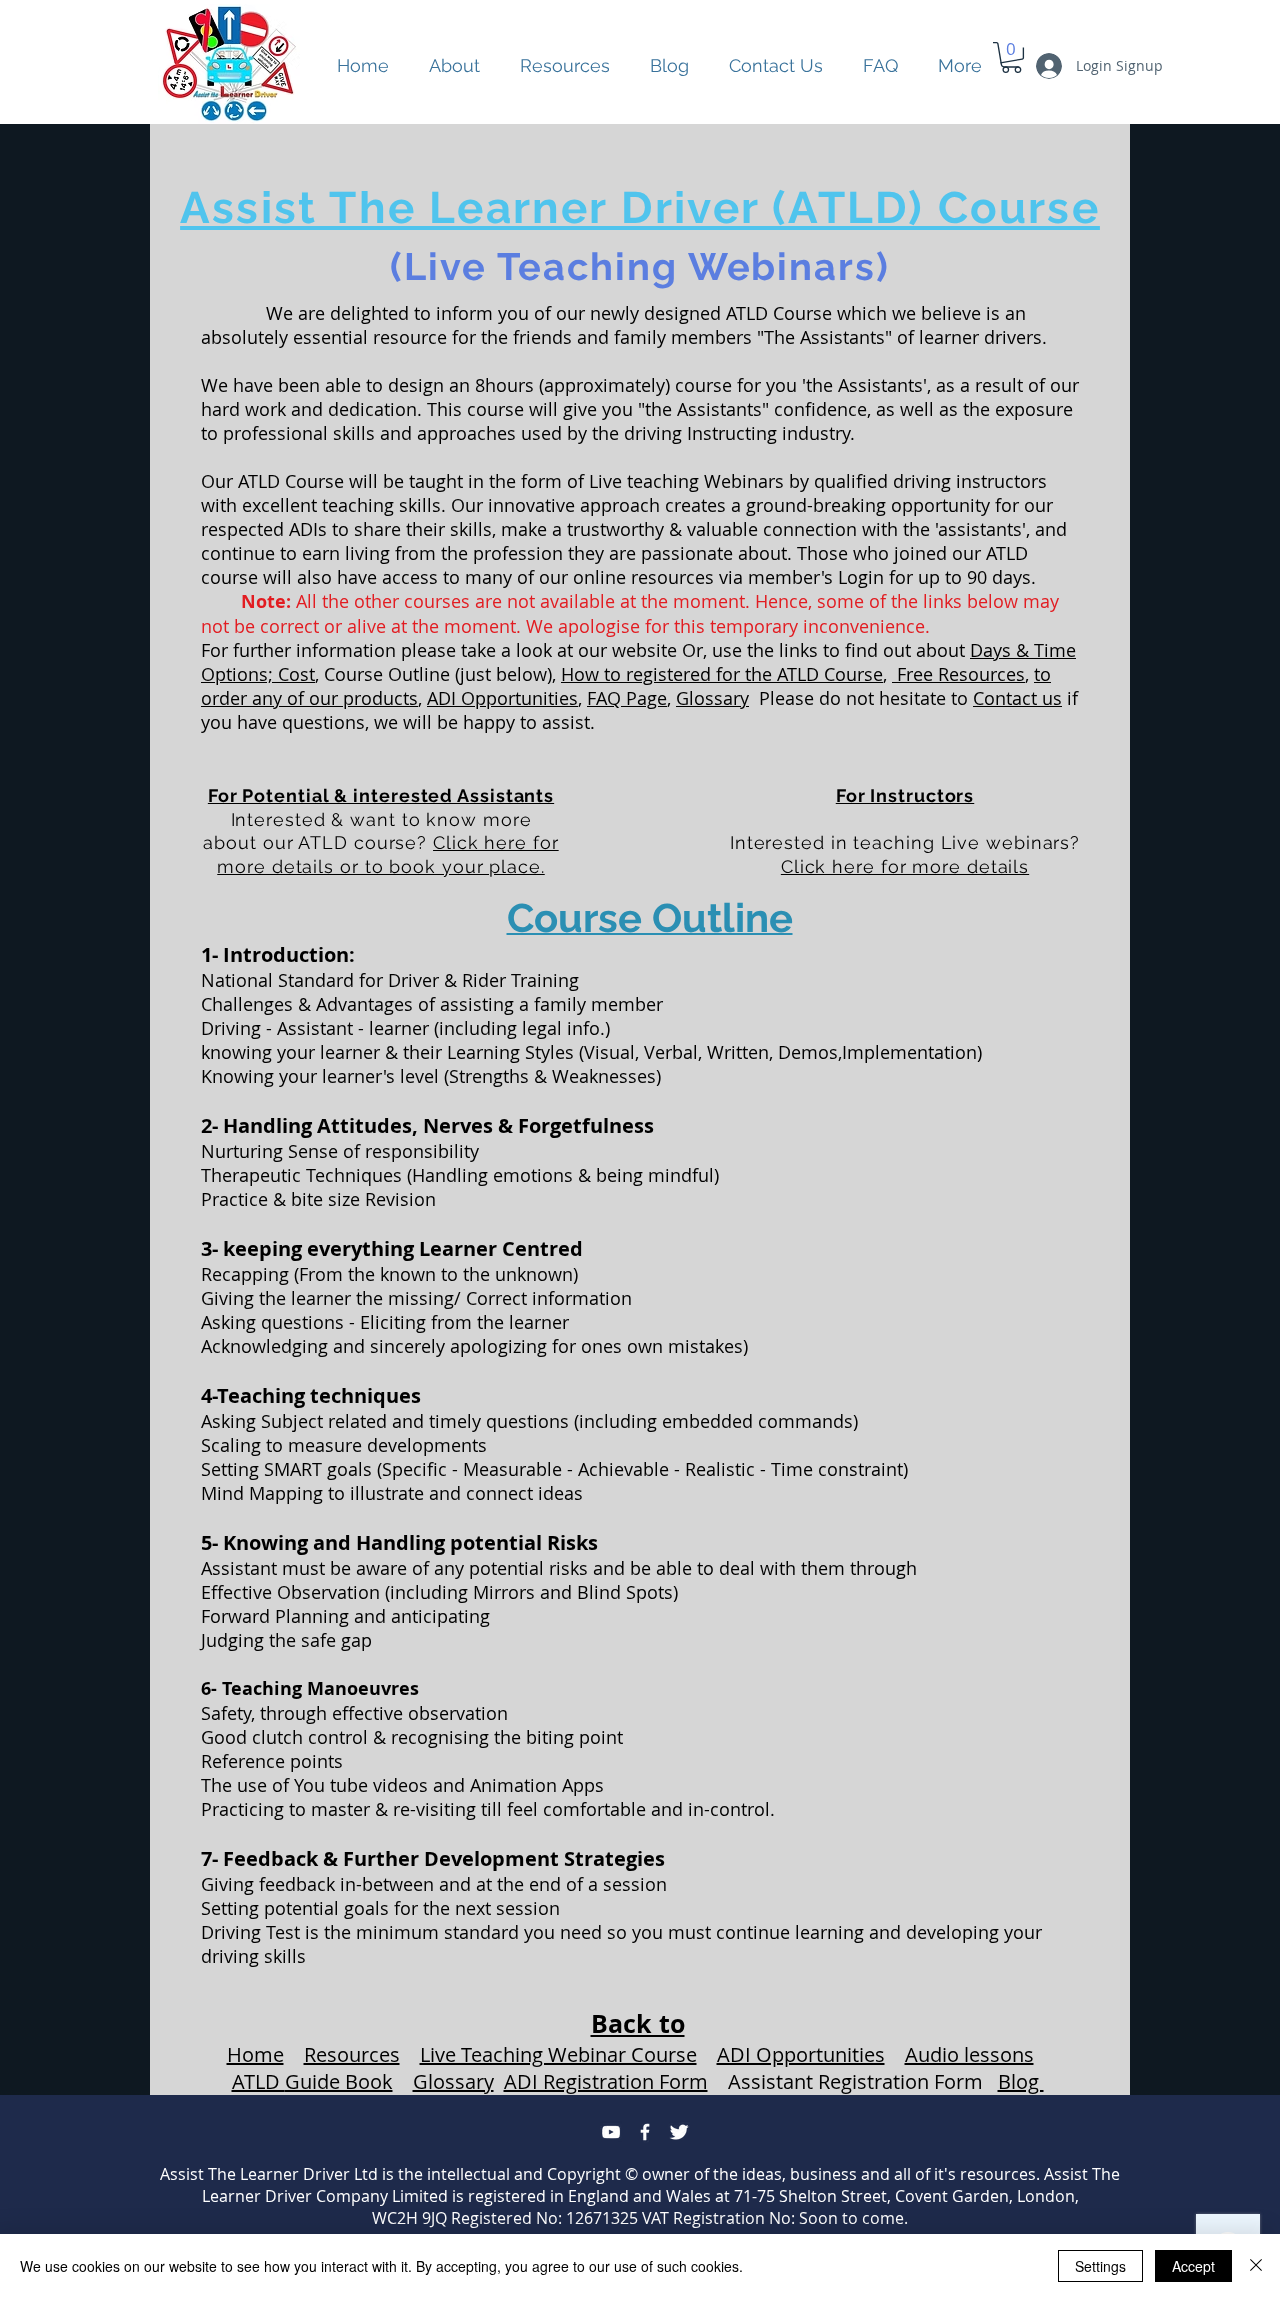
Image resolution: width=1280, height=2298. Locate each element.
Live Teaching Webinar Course (558, 2054)
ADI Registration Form (606, 2081)
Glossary (712, 698)
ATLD (258, 2081)
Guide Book (339, 2081)
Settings (1100, 2266)
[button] (565, 66)
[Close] (1256, 2266)
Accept (1193, 2266)
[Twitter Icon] (679, 2132)
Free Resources (958, 674)
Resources (352, 2054)
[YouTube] (611, 2132)
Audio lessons (969, 2054)
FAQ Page (627, 698)
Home (255, 2054)
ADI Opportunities (502, 698)
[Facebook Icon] (645, 2132)
